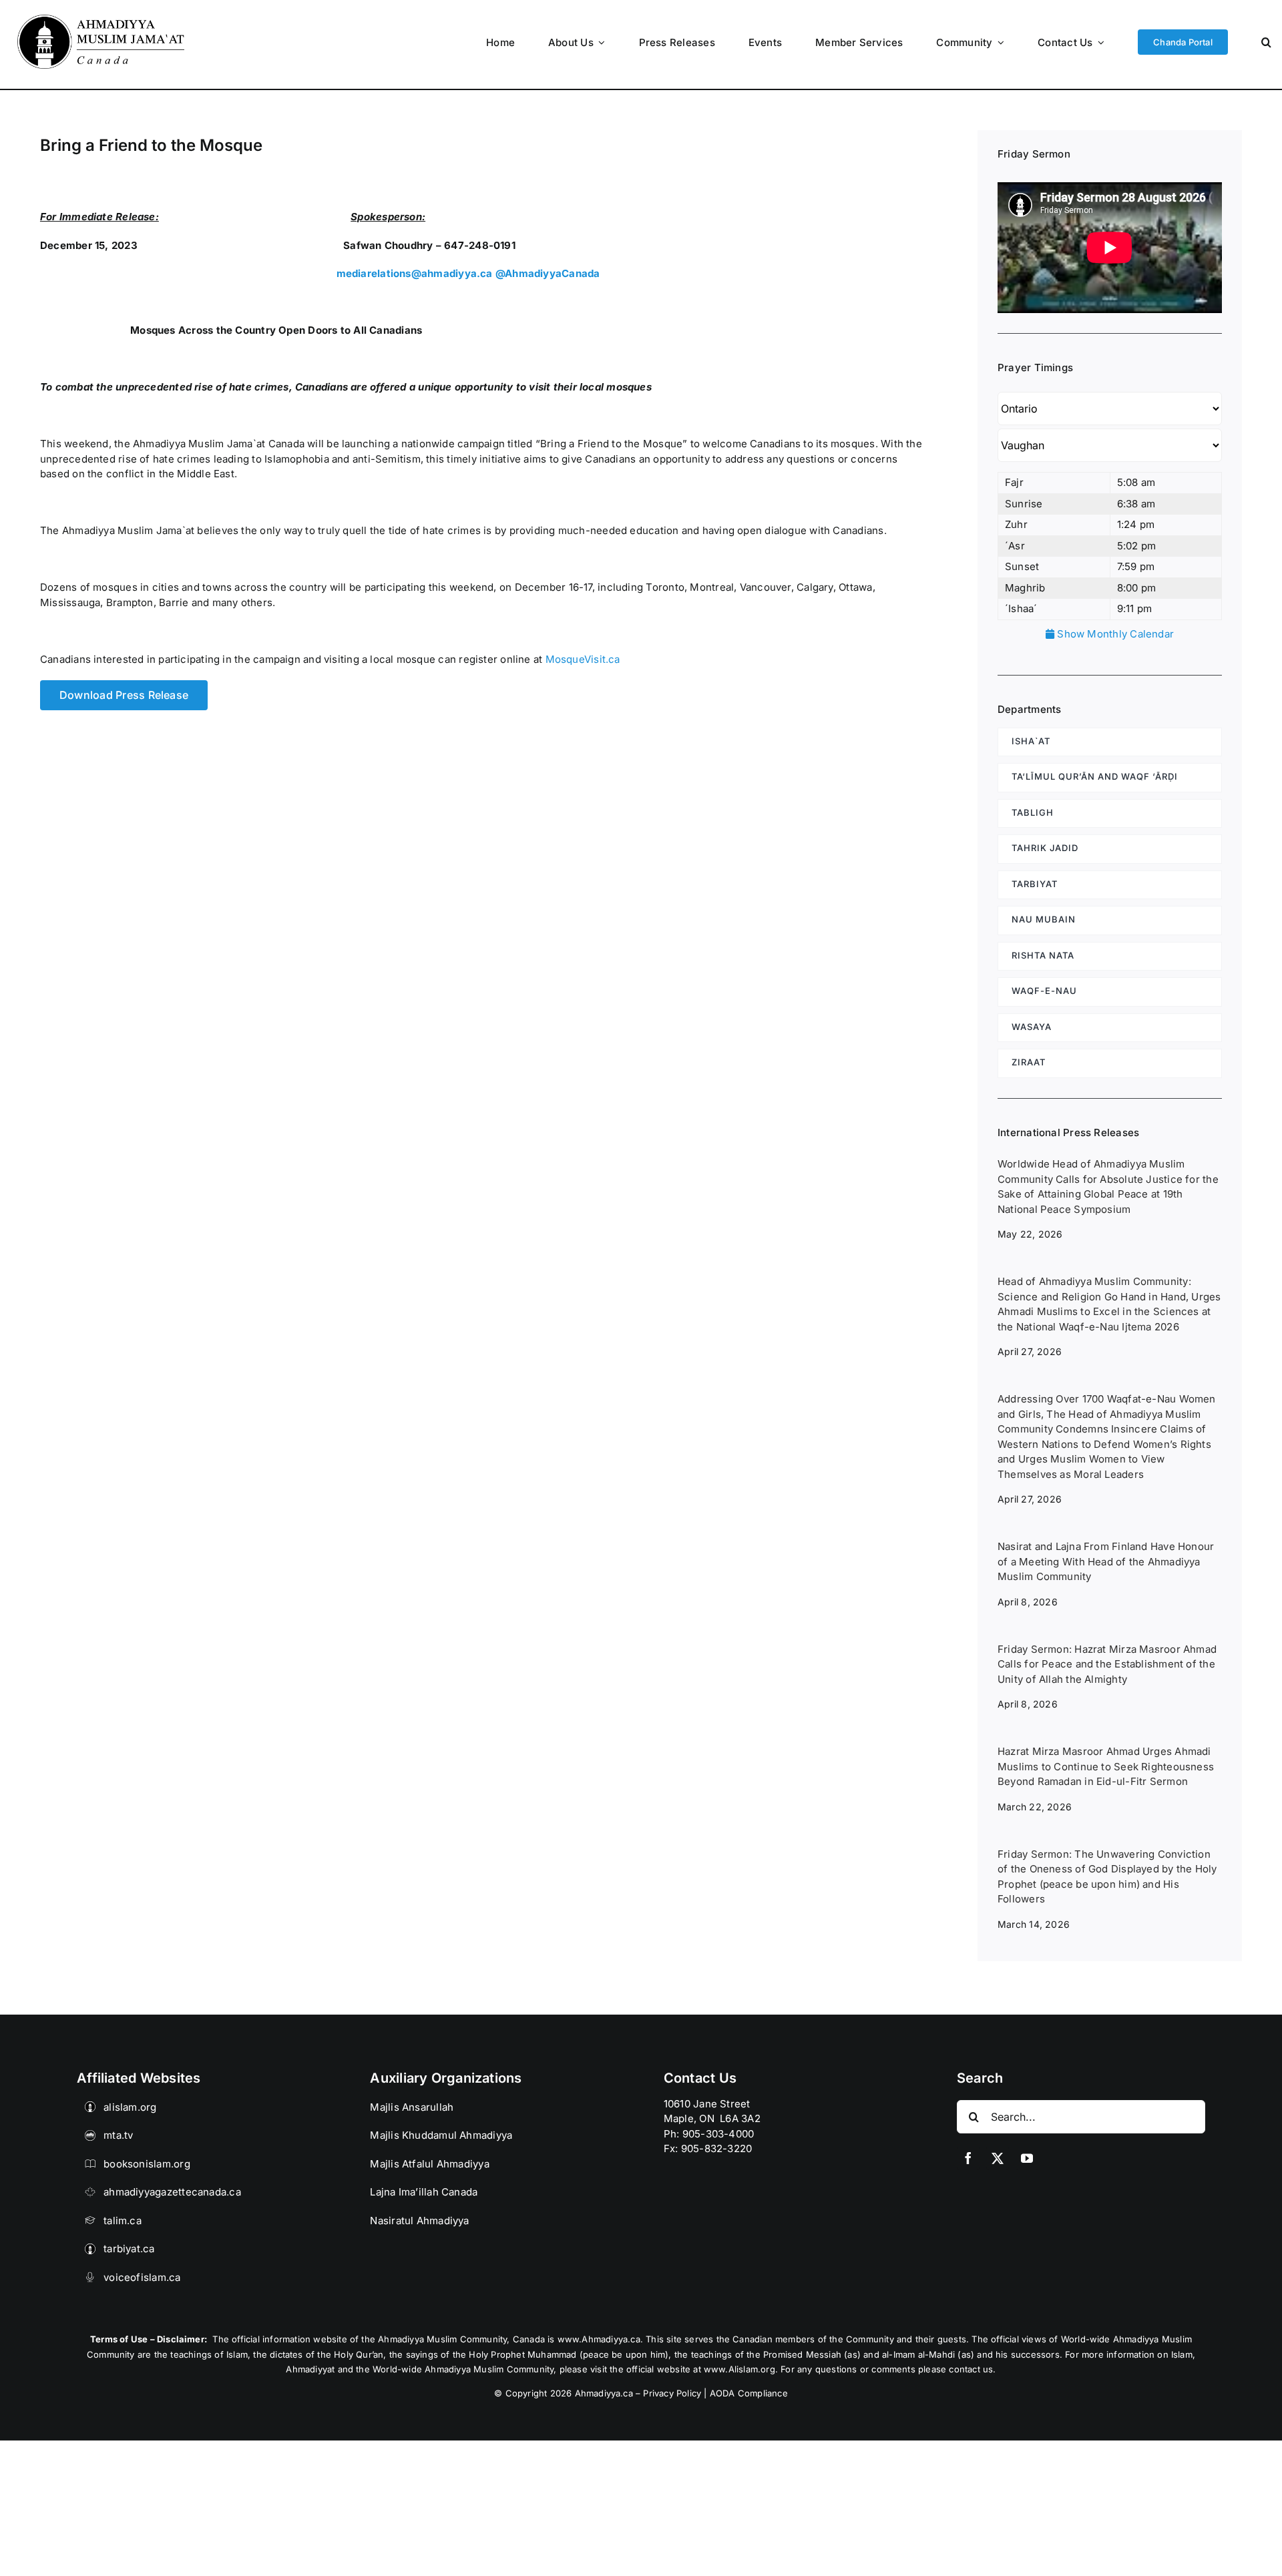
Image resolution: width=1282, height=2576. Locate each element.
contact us (971, 2369)
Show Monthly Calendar (1114, 634)
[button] (1266, 42)
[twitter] (998, 2158)
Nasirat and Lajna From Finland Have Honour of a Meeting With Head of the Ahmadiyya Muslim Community (1106, 1561)
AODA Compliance (749, 2393)
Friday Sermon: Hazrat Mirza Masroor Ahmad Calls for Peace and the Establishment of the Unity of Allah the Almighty (1107, 1664)
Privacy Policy (672, 2393)
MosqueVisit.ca (583, 659)
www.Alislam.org (739, 2369)
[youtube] (1027, 2158)
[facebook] (968, 2158)
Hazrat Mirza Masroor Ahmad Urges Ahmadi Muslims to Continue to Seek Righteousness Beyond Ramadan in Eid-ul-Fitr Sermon (1106, 1766)
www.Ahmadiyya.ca (599, 2339)
